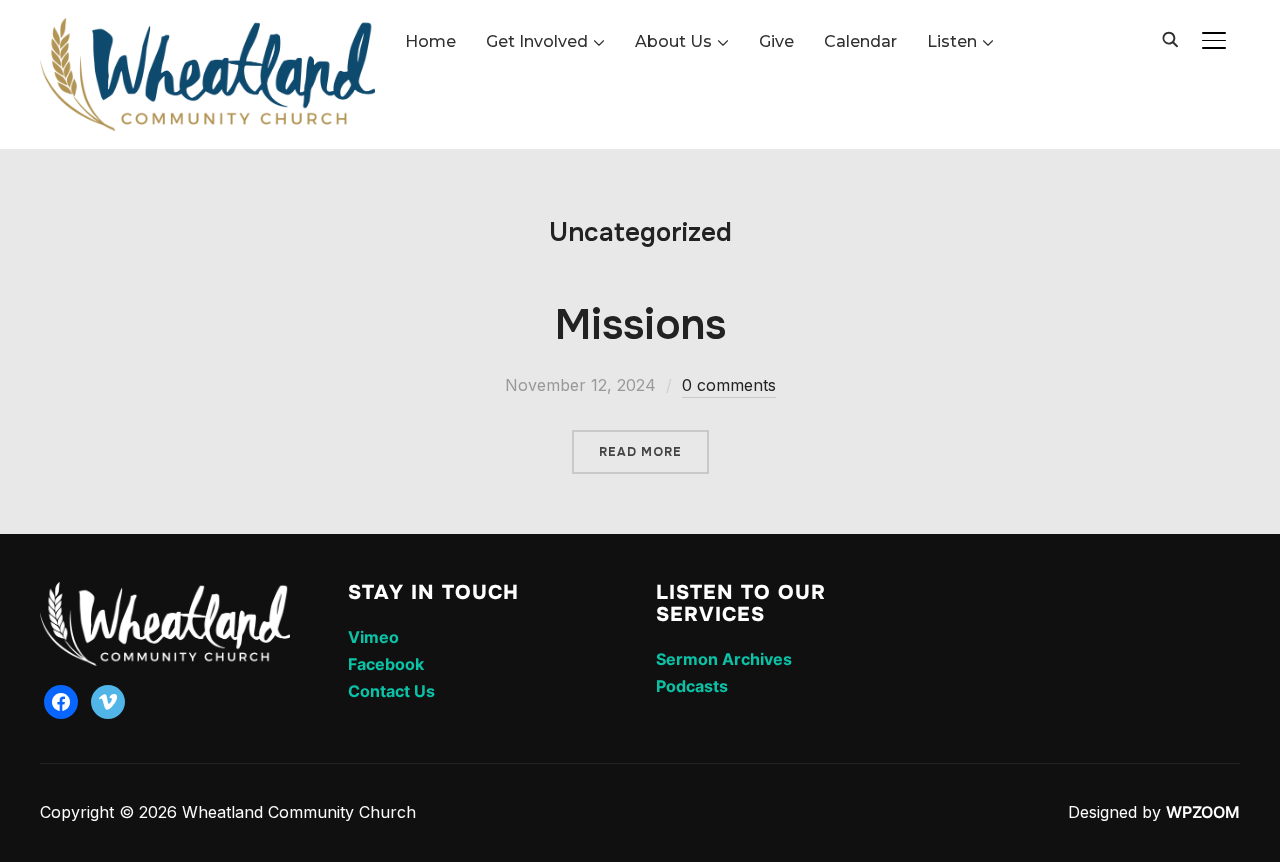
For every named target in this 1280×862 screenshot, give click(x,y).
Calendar (860, 41)
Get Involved (537, 41)
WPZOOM (1203, 812)
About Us (673, 41)
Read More (640, 452)
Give (776, 41)
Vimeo (373, 637)
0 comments (729, 385)
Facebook (386, 664)
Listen (952, 41)
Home (430, 41)
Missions (640, 325)
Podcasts (692, 686)
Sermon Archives (724, 659)
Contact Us (391, 691)
